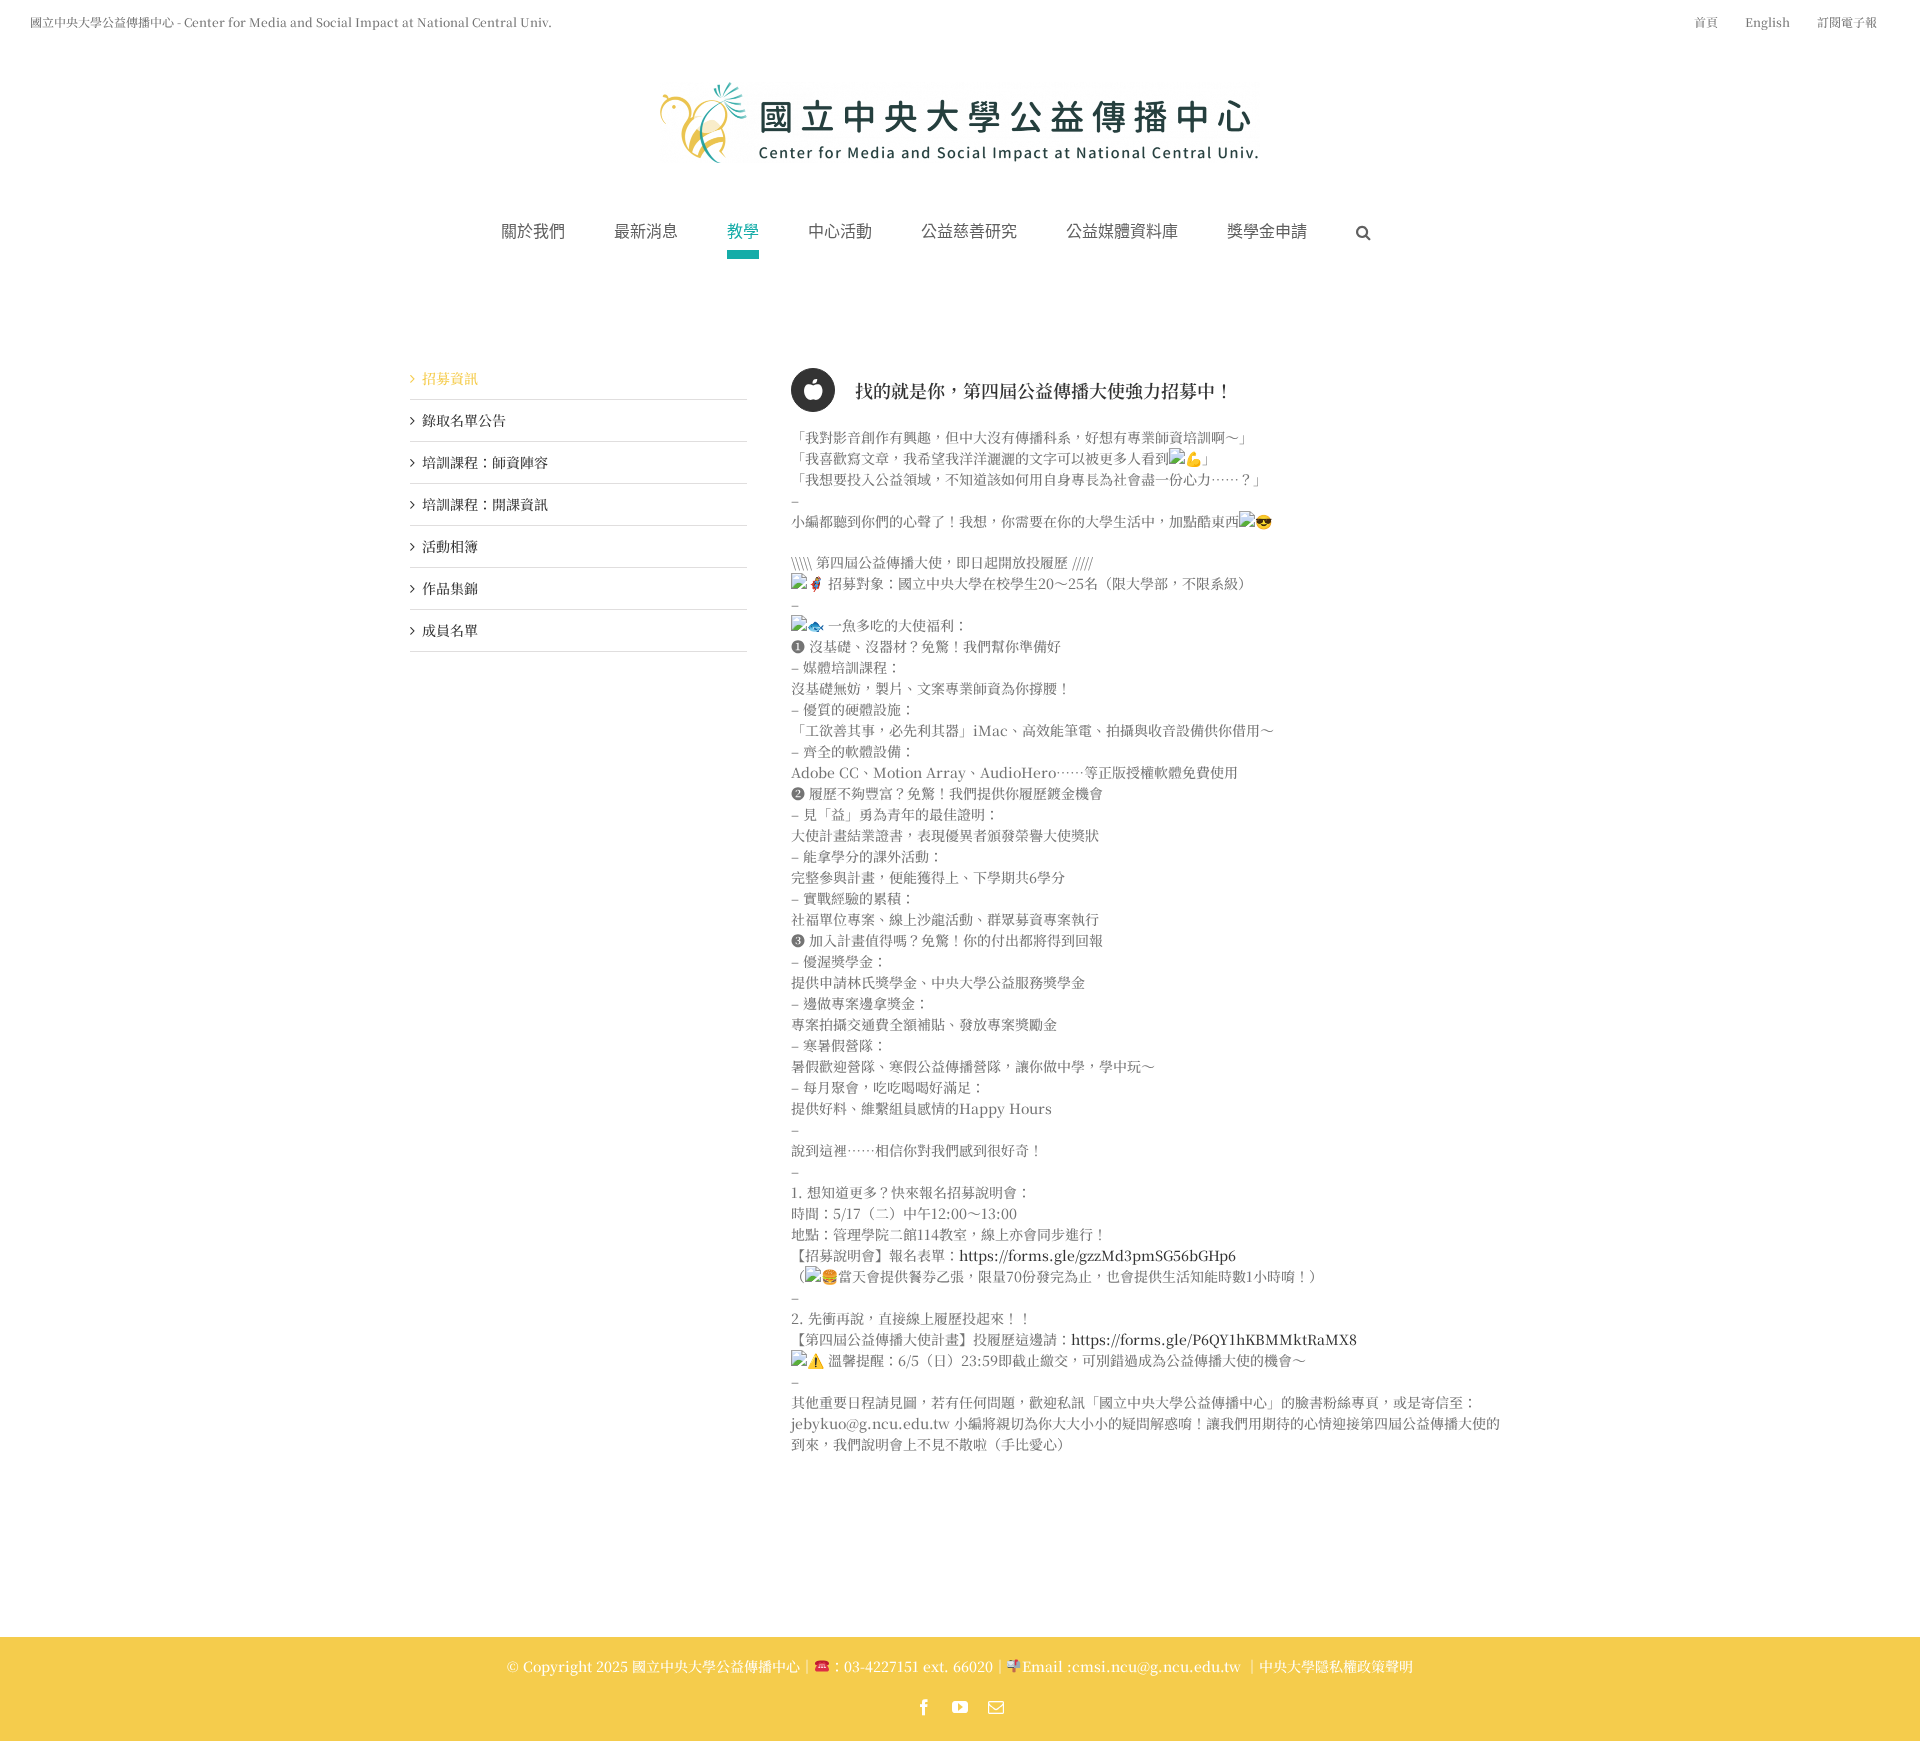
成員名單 (450, 630)
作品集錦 (450, 588)
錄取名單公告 (464, 420)
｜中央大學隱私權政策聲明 (1329, 1666)
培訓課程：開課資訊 (485, 504)
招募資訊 (450, 378)
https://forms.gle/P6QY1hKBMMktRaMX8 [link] (1214, 1339)
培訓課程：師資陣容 (485, 462)
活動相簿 (450, 546)
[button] (1363, 232)
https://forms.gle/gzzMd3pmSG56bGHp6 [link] (1097, 1255)
